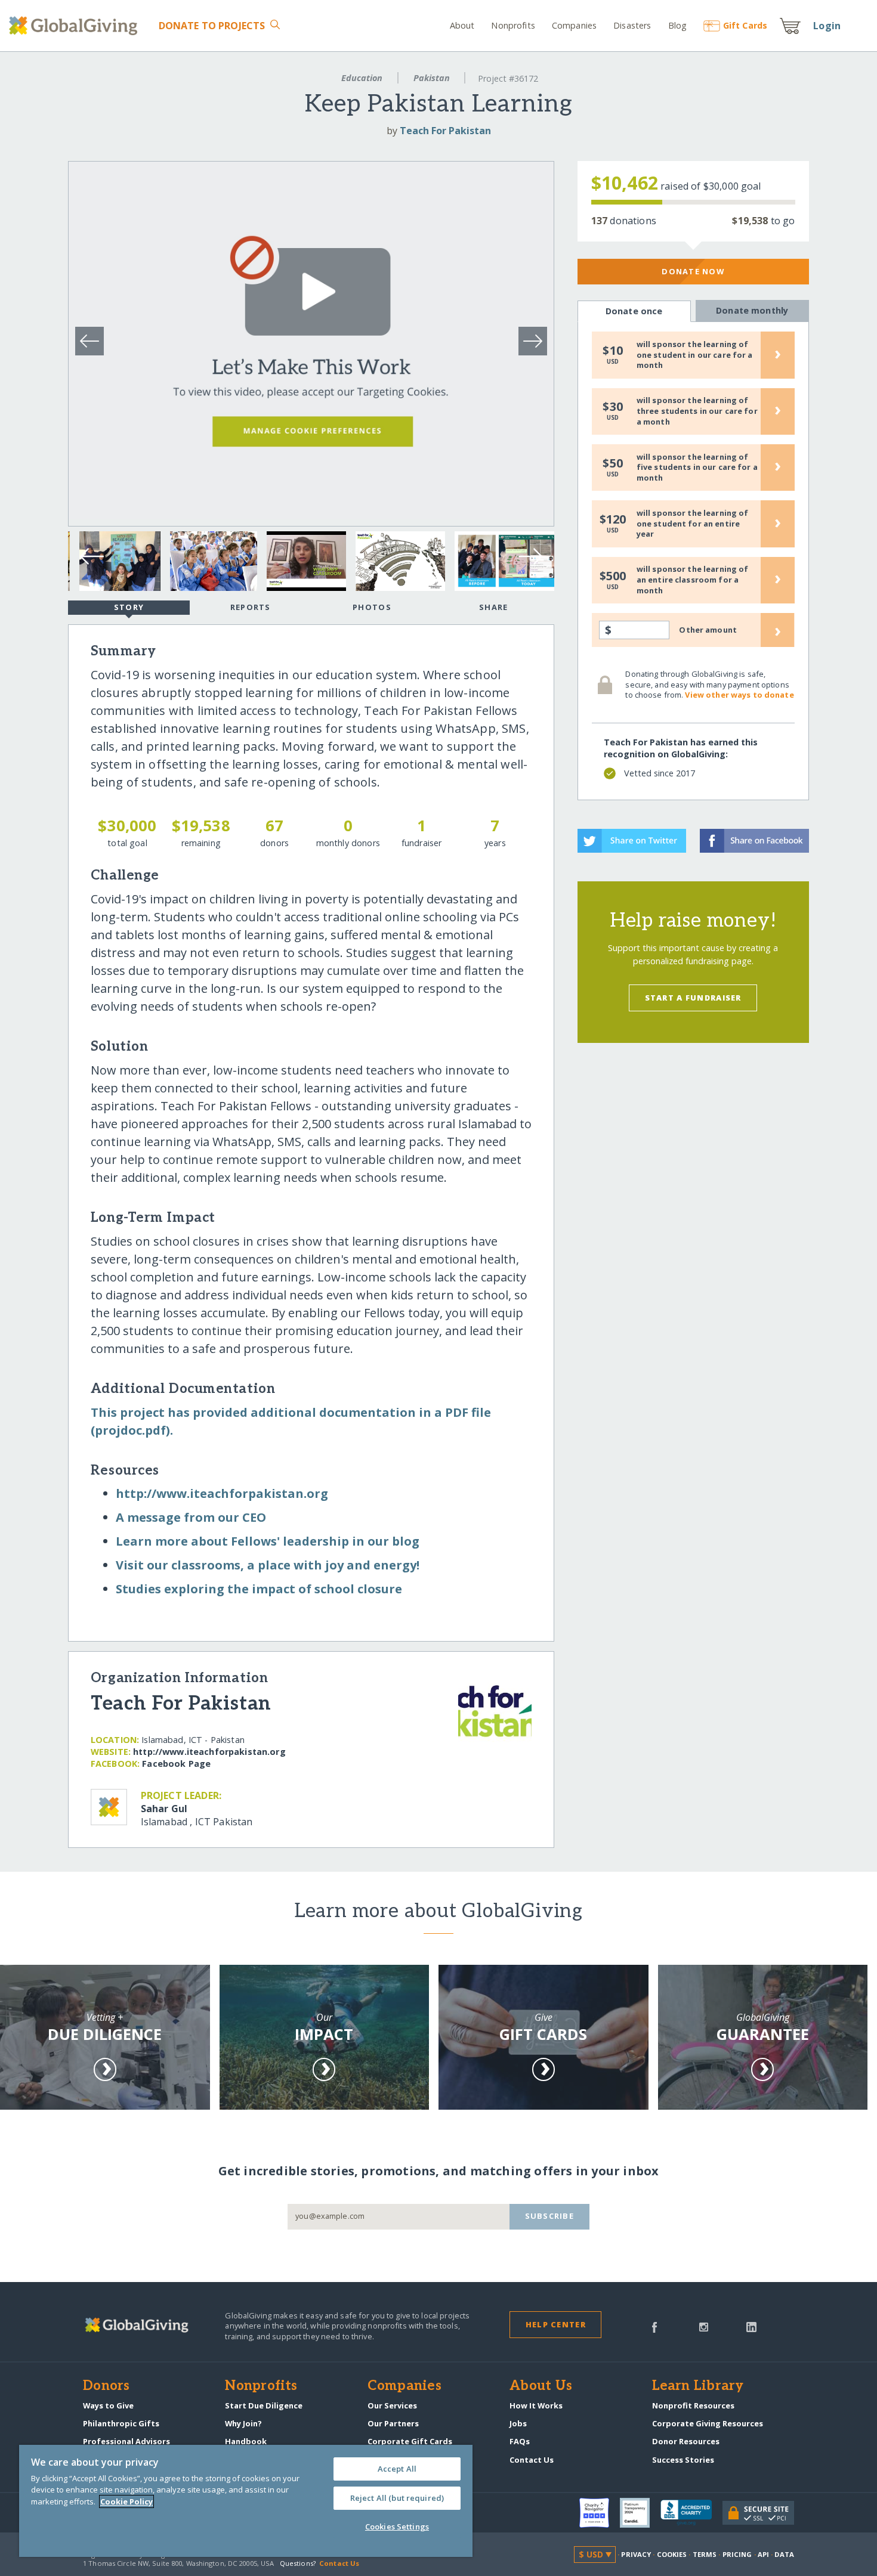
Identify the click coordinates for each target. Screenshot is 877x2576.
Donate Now (693, 271)
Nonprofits (513, 25)
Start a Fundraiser (693, 998)
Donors (106, 2386)
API (763, 2554)
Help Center (556, 2324)
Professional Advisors (126, 2441)
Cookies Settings (397, 2527)
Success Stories (683, 2460)
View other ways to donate (739, 695)
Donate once (634, 311)
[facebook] (654, 2326)
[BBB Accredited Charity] (691, 2513)
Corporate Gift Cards (410, 2441)
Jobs (518, 2423)
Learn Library (698, 2386)
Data (784, 2554)
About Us (541, 2386)
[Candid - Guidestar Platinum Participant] (640, 2513)
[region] (246, 2501)
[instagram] (704, 2326)
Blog (677, 25)
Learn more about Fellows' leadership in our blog (268, 1541)
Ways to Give (108, 2405)
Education (362, 78)
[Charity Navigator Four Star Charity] (600, 2513)
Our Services (392, 2405)
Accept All (397, 2469)
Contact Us (532, 2460)
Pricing (737, 2554)
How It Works (536, 2405)
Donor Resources (686, 2441)
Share (493, 607)
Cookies (672, 2554)
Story (129, 607)
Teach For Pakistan (445, 131)
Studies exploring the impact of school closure (259, 1589)
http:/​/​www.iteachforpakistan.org (222, 1493)
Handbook (246, 2441)
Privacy (636, 2554)
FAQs (520, 2441)
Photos (372, 607)
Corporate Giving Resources (708, 2423)
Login (827, 26)
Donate (212, 26)
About (462, 25)
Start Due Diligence (264, 2405)
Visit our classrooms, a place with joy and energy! (268, 1565)
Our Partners (393, 2423)
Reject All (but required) (397, 2498)
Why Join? (243, 2423)
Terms (705, 2554)
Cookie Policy (126, 2501)
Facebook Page (176, 1764)
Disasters (632, 25)
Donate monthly (752, 310)
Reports (251, 607)
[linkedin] (751, 2326)
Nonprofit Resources (693, 2405)
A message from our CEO (191, 1517)
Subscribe (550, 2216)
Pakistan (432, 78)
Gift (745, 25)
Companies (574, 25)
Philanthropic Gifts (121, 2423)
